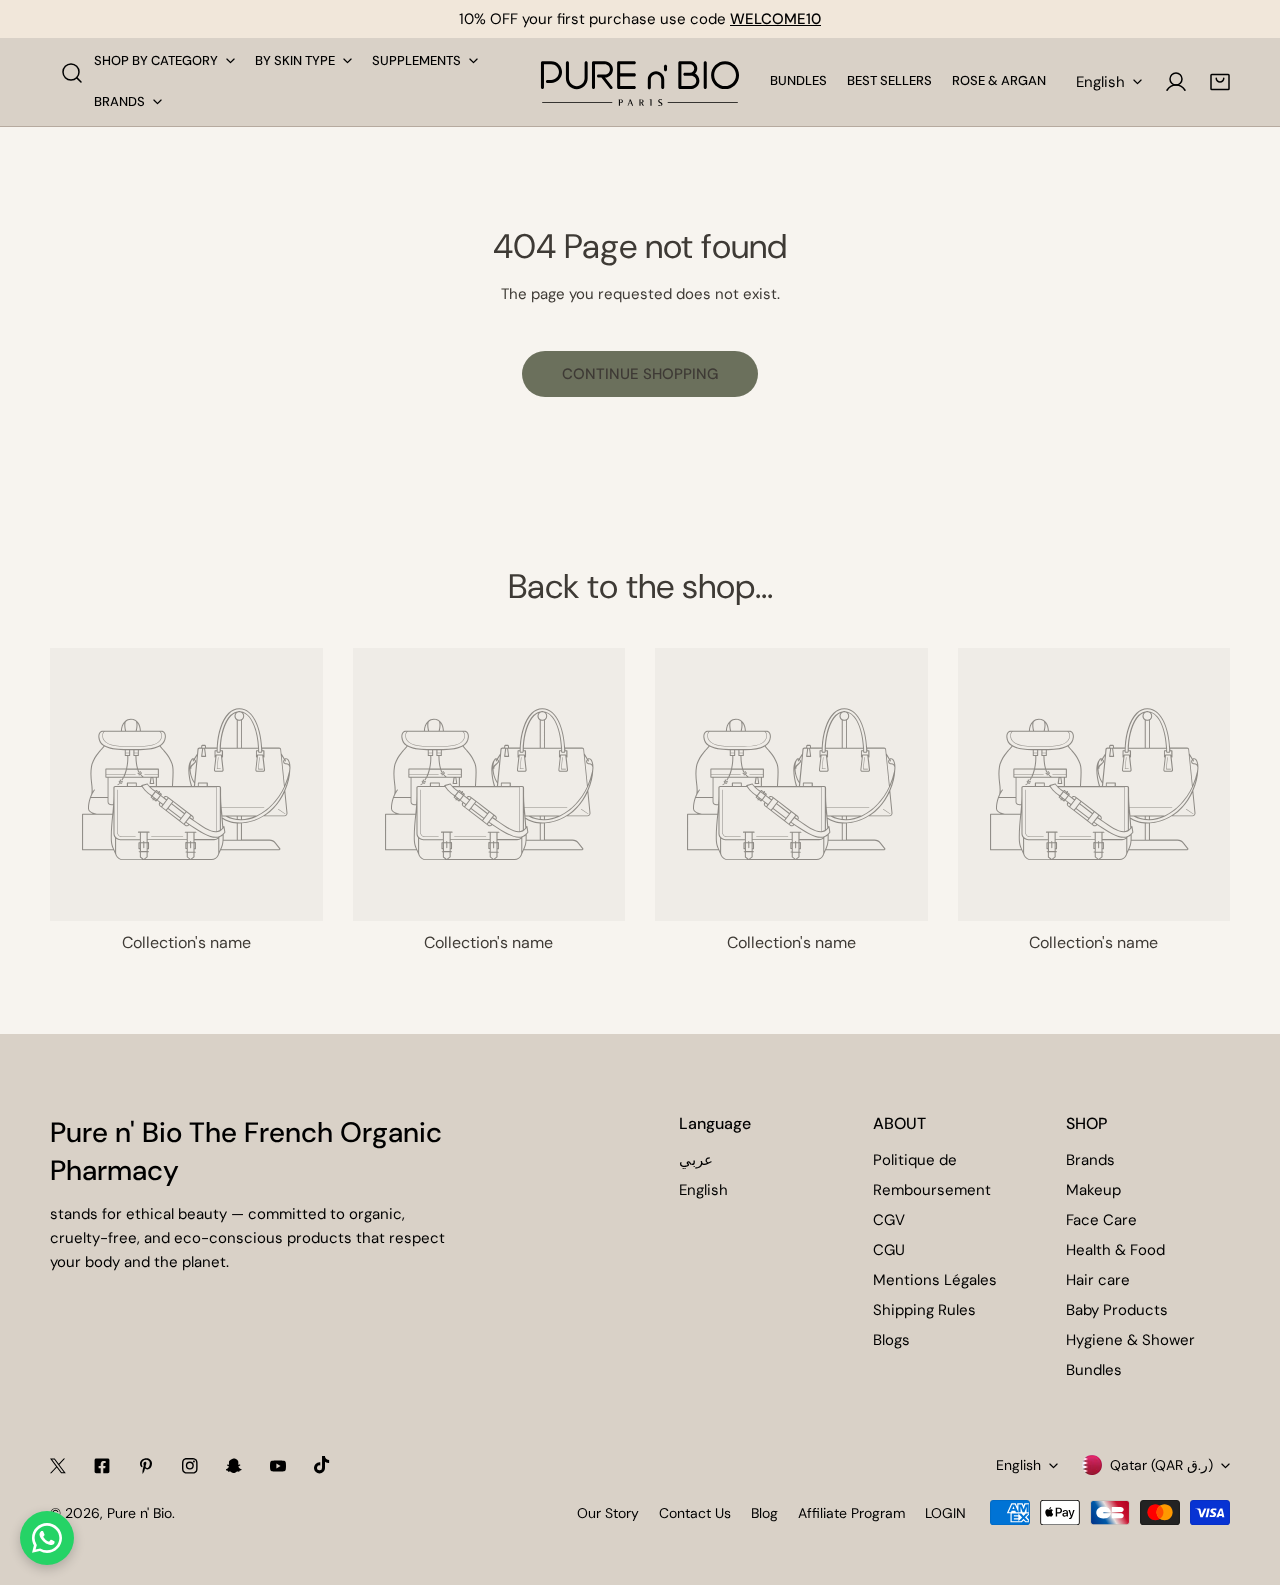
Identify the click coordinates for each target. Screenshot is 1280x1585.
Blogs (891, 1340)
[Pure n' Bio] (640, 82)
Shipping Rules (924, 1310)
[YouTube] (278, 1466)
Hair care (1098, 1280)
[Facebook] (102, 1466)
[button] (1220, 82)
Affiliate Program (851, 1513)
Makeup (1093, 1190)
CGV (889, 1220)
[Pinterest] (146, 1466)
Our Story (608, 1513)
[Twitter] (58, 1466)
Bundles (1094, 1370)
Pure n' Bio (139, 1513)
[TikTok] (322, 1465)
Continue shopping (640, 374)
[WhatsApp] (47, 1538)
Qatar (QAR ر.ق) (1161, 1465)
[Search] (72, 73)
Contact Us (695, 1513)
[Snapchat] (234, 1466)
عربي (696, 1160)
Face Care (1101, 1220)
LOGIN (945, 1513)
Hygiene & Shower (1130, 1340)
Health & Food (1115, 1250)
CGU (889, 1250)
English (1100, 82)
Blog (764, 1513)
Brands (1090, 1160)
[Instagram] (190, 1466)
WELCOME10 (775, 19)
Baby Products (1117, 1310)
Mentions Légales (935, 1280)
